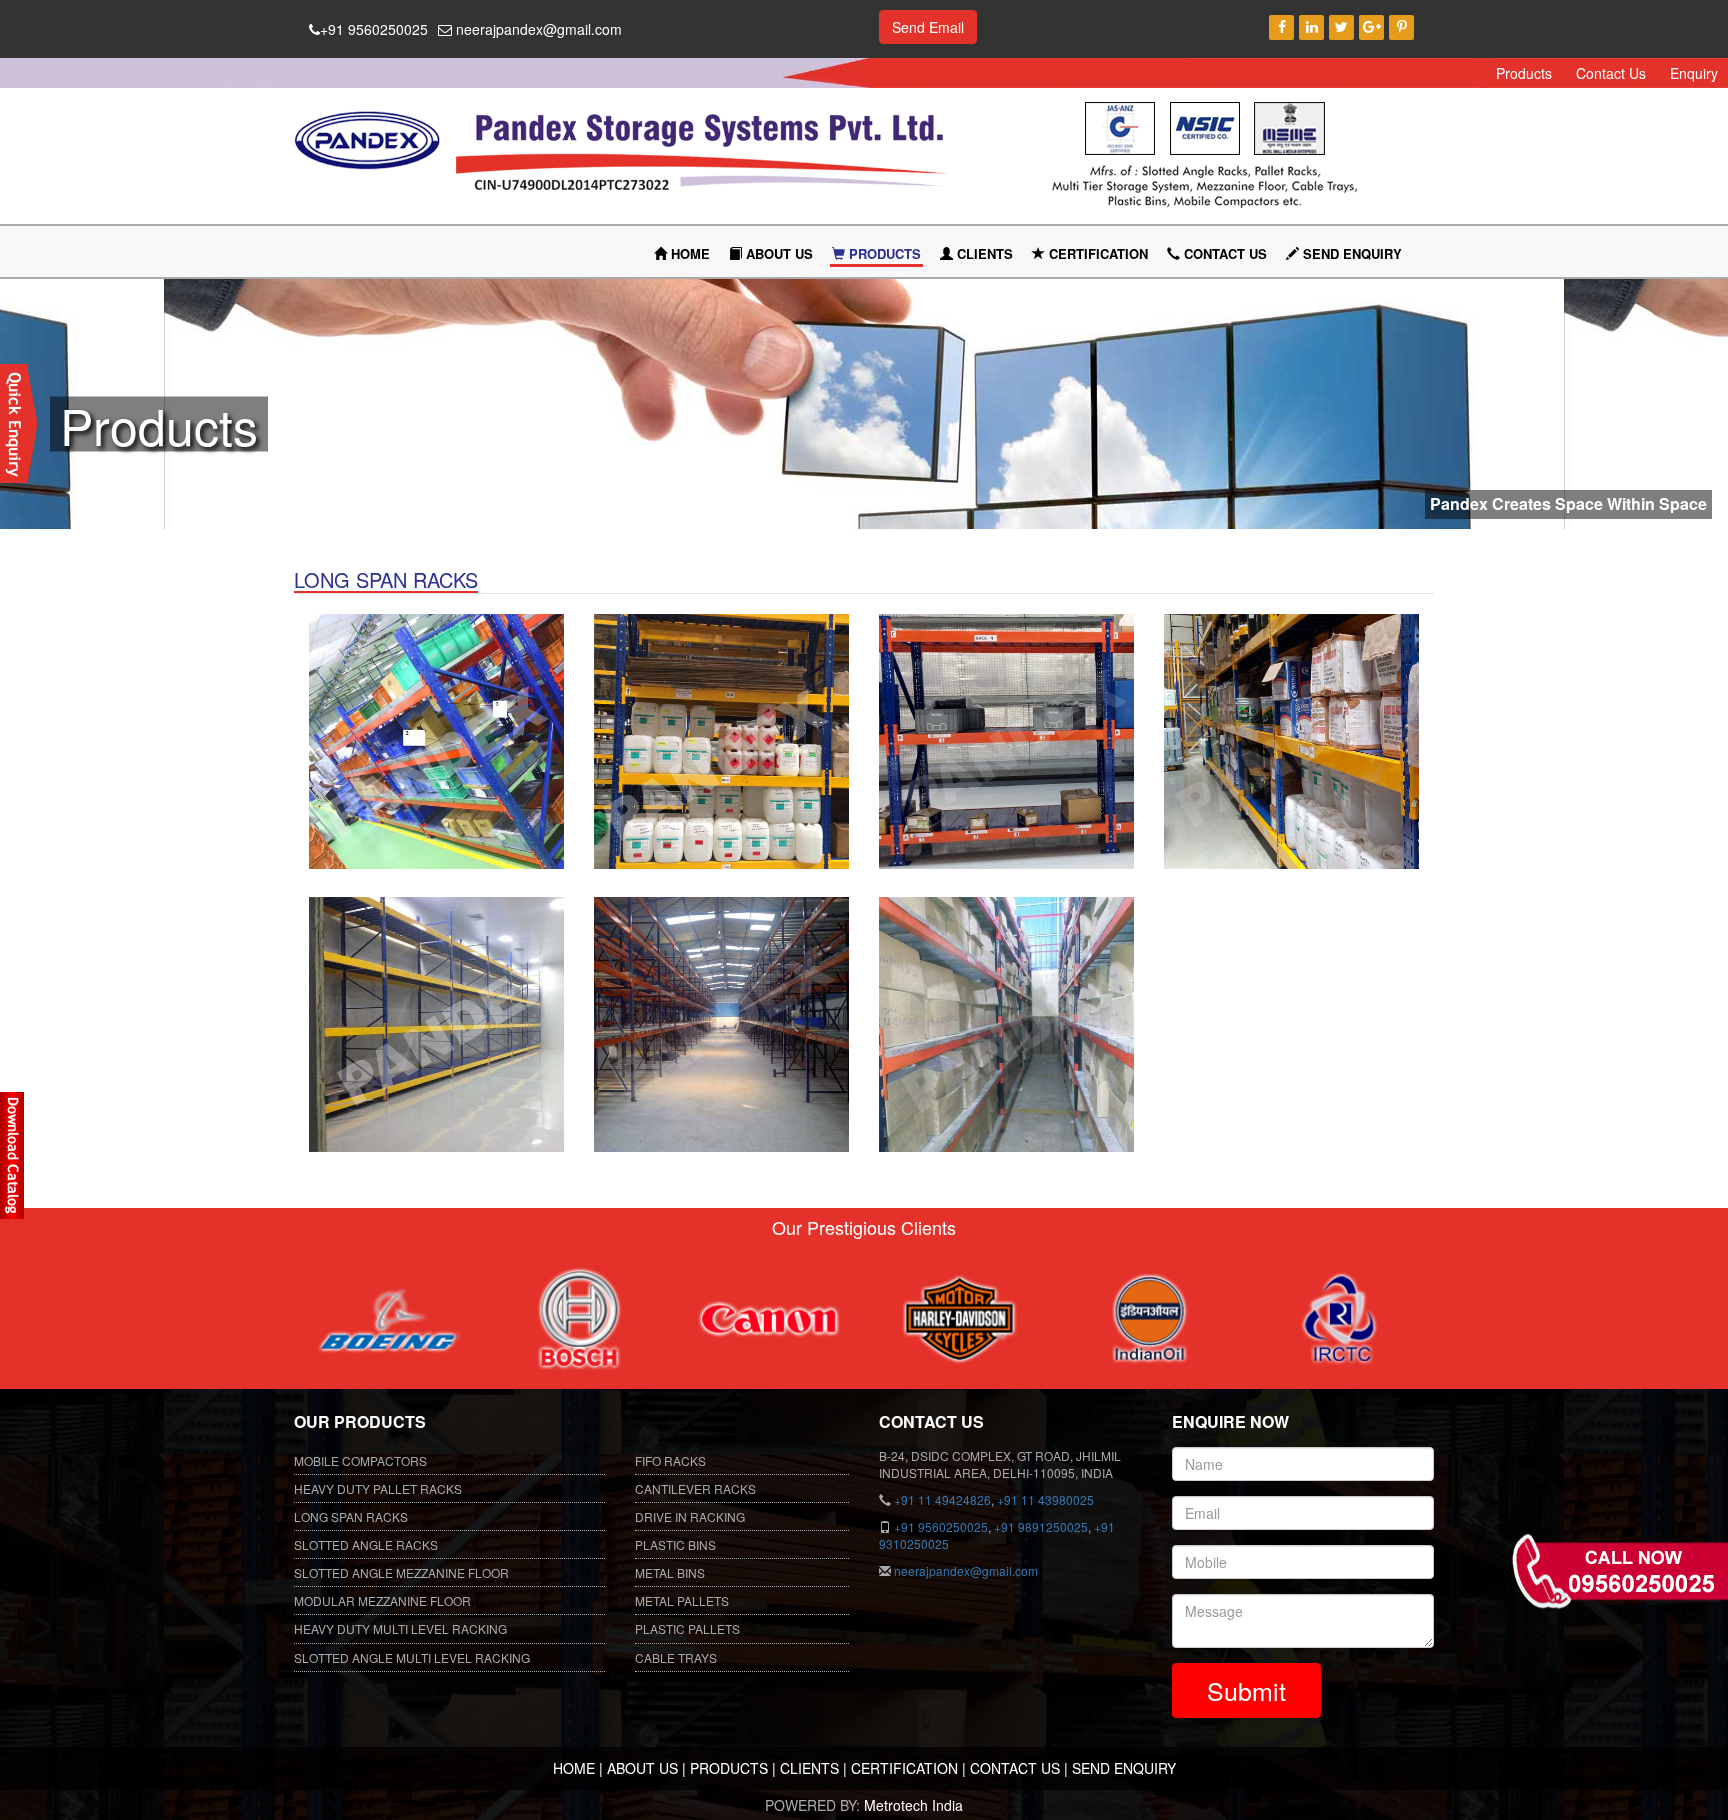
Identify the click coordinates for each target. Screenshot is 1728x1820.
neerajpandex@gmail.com (537, 29)
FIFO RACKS (670, 1460)
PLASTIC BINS (675, 1544)
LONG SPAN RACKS (351, 1516)
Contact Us (1611, 73)
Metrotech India (913, 1805)
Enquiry (1694, 73)
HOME (688, 253)
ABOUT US (777, 253)
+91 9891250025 (1041, 1526)
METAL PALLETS (682, 1600)
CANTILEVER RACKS (695, 1488)
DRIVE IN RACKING (690, 1516)
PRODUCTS (883, 253)
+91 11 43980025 (1045, 1499)
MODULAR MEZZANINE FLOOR (382, 1600)
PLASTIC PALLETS (687, 1628)
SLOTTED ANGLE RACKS (366, 1544)
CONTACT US (1223, 253)
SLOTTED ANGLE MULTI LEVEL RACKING (412, 1657)
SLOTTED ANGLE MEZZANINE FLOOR (401, 1572)
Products (1524, 73)
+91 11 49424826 (942, 1499)
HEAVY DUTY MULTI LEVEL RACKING (400, 1628)
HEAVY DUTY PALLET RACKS (378, 1488)
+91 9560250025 (374, 29)
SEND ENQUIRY (1350, 253)
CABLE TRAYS (676, 1657)
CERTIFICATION (1096, 253)
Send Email (928, 27)
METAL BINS (670, 1572)
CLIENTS (983, 253)
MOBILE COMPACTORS (360, 1460)
